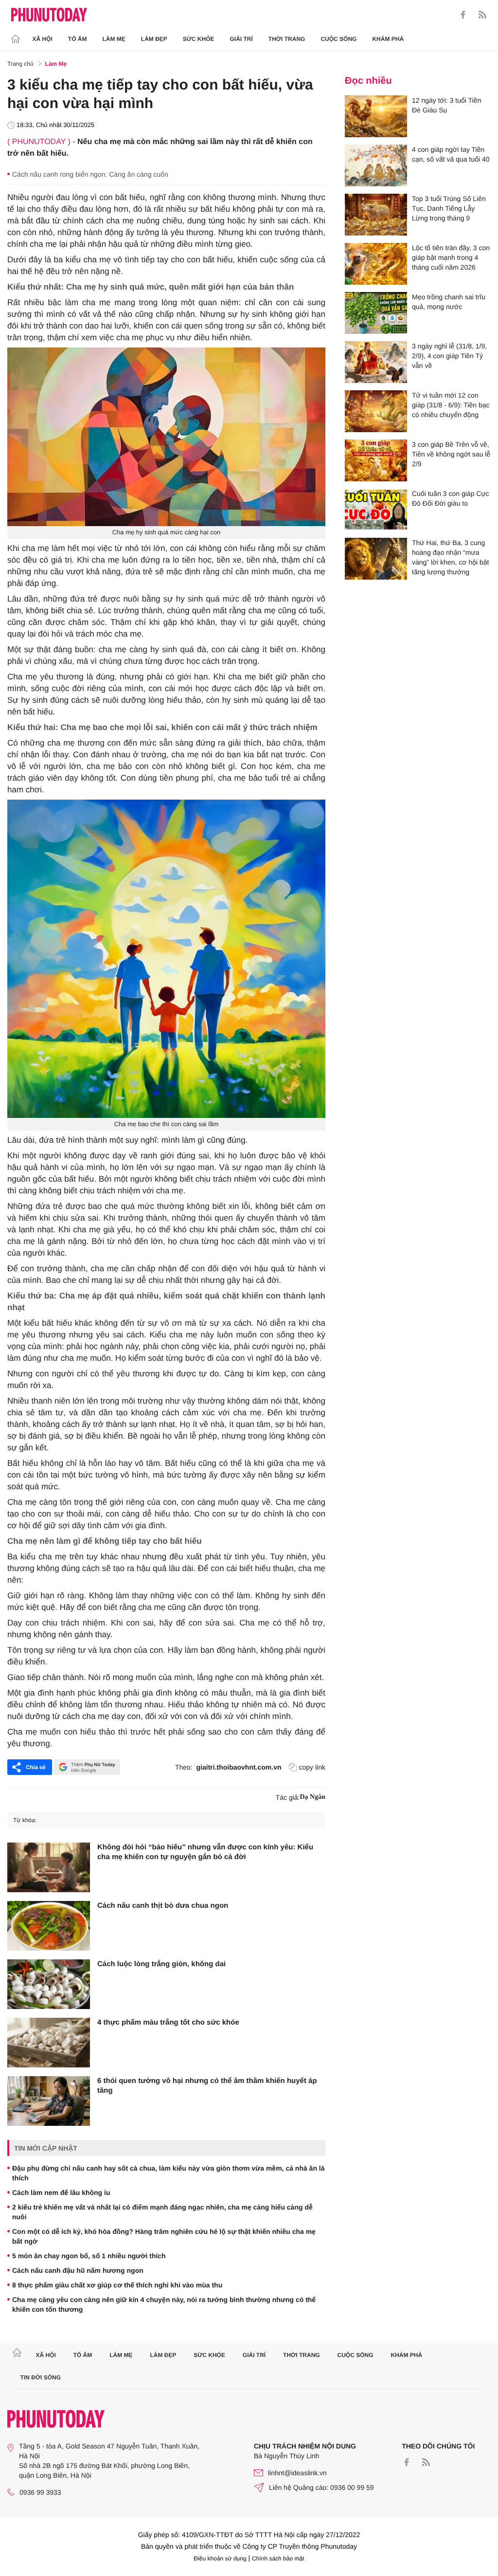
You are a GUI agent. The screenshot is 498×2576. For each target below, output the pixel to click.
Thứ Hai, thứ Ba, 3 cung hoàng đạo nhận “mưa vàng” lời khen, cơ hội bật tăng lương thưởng (450, 557)
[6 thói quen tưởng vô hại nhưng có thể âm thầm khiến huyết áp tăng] (49, 2101)
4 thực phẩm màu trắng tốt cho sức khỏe (168, 2022)
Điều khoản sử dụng (220, 2558)
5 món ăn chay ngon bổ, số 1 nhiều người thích (89, 2256)
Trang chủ (20, 64)
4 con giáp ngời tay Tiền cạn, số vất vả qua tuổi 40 (451, 154)
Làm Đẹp (154, 39)
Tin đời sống (41, 2377)
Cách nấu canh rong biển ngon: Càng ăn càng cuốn (90, 174)
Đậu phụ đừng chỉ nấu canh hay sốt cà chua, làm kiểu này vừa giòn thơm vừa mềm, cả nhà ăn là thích (169, 2173)
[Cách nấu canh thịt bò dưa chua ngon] (49, 1926)
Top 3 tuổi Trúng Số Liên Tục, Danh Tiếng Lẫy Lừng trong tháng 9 (449, 208)
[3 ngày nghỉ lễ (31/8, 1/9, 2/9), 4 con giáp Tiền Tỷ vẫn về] (376, 362)
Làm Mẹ (114, 39)
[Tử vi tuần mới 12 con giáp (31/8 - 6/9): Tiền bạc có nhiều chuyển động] (376, 411)
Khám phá (388, 39)
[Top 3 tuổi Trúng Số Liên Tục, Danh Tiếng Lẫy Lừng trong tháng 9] (376, 215)
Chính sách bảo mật (278, 2558)
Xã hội (43, 39)
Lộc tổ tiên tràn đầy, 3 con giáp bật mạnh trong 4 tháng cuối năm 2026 (451, 257)
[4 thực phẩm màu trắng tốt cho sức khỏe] (49, 2043)
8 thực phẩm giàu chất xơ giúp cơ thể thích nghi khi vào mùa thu (117, 2285)
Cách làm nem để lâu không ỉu (61, 2192)
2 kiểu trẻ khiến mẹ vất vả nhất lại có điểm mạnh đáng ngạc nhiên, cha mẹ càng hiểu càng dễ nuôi (162, 2212)
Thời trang (287, 39)
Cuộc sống (338, 39)
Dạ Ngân (312, 1797)
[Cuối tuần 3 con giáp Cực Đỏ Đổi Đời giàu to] (376, 510)
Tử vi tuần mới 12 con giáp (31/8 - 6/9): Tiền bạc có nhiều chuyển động (451, 405)
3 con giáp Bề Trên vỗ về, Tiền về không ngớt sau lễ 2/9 (451, 454)
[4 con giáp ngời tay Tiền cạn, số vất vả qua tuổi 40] (376, 165)
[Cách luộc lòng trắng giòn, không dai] (49, 1984)
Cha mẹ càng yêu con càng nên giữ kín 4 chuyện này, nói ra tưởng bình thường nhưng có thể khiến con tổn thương (164, 2304)
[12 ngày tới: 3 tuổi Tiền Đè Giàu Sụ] (376, 116)
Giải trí (241, 39)
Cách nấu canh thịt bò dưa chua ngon (163, 1906)
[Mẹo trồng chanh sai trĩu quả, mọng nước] (376, 313)
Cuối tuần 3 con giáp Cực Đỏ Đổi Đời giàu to (451, 498)
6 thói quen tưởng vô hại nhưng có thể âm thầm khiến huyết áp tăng (207, 2086)
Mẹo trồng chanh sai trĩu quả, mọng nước (449, 302)
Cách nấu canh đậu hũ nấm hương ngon (78, 2270)
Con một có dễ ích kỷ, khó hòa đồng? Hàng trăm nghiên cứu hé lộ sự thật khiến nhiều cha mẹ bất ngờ (164, 2236)
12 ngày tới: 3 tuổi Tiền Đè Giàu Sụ (446, 105)
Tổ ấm (78, 39)
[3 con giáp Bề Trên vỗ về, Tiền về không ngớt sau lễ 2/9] (376, 460)
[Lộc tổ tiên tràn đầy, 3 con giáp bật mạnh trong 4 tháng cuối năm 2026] (376, 264)
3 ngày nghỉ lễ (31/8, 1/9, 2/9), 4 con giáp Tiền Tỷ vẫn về (449, 356)
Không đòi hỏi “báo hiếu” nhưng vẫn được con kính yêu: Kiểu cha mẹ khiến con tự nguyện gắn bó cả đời (205, 1852)
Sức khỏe (199, 39)
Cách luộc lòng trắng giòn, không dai (161, 1964)
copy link (312, 1767)
